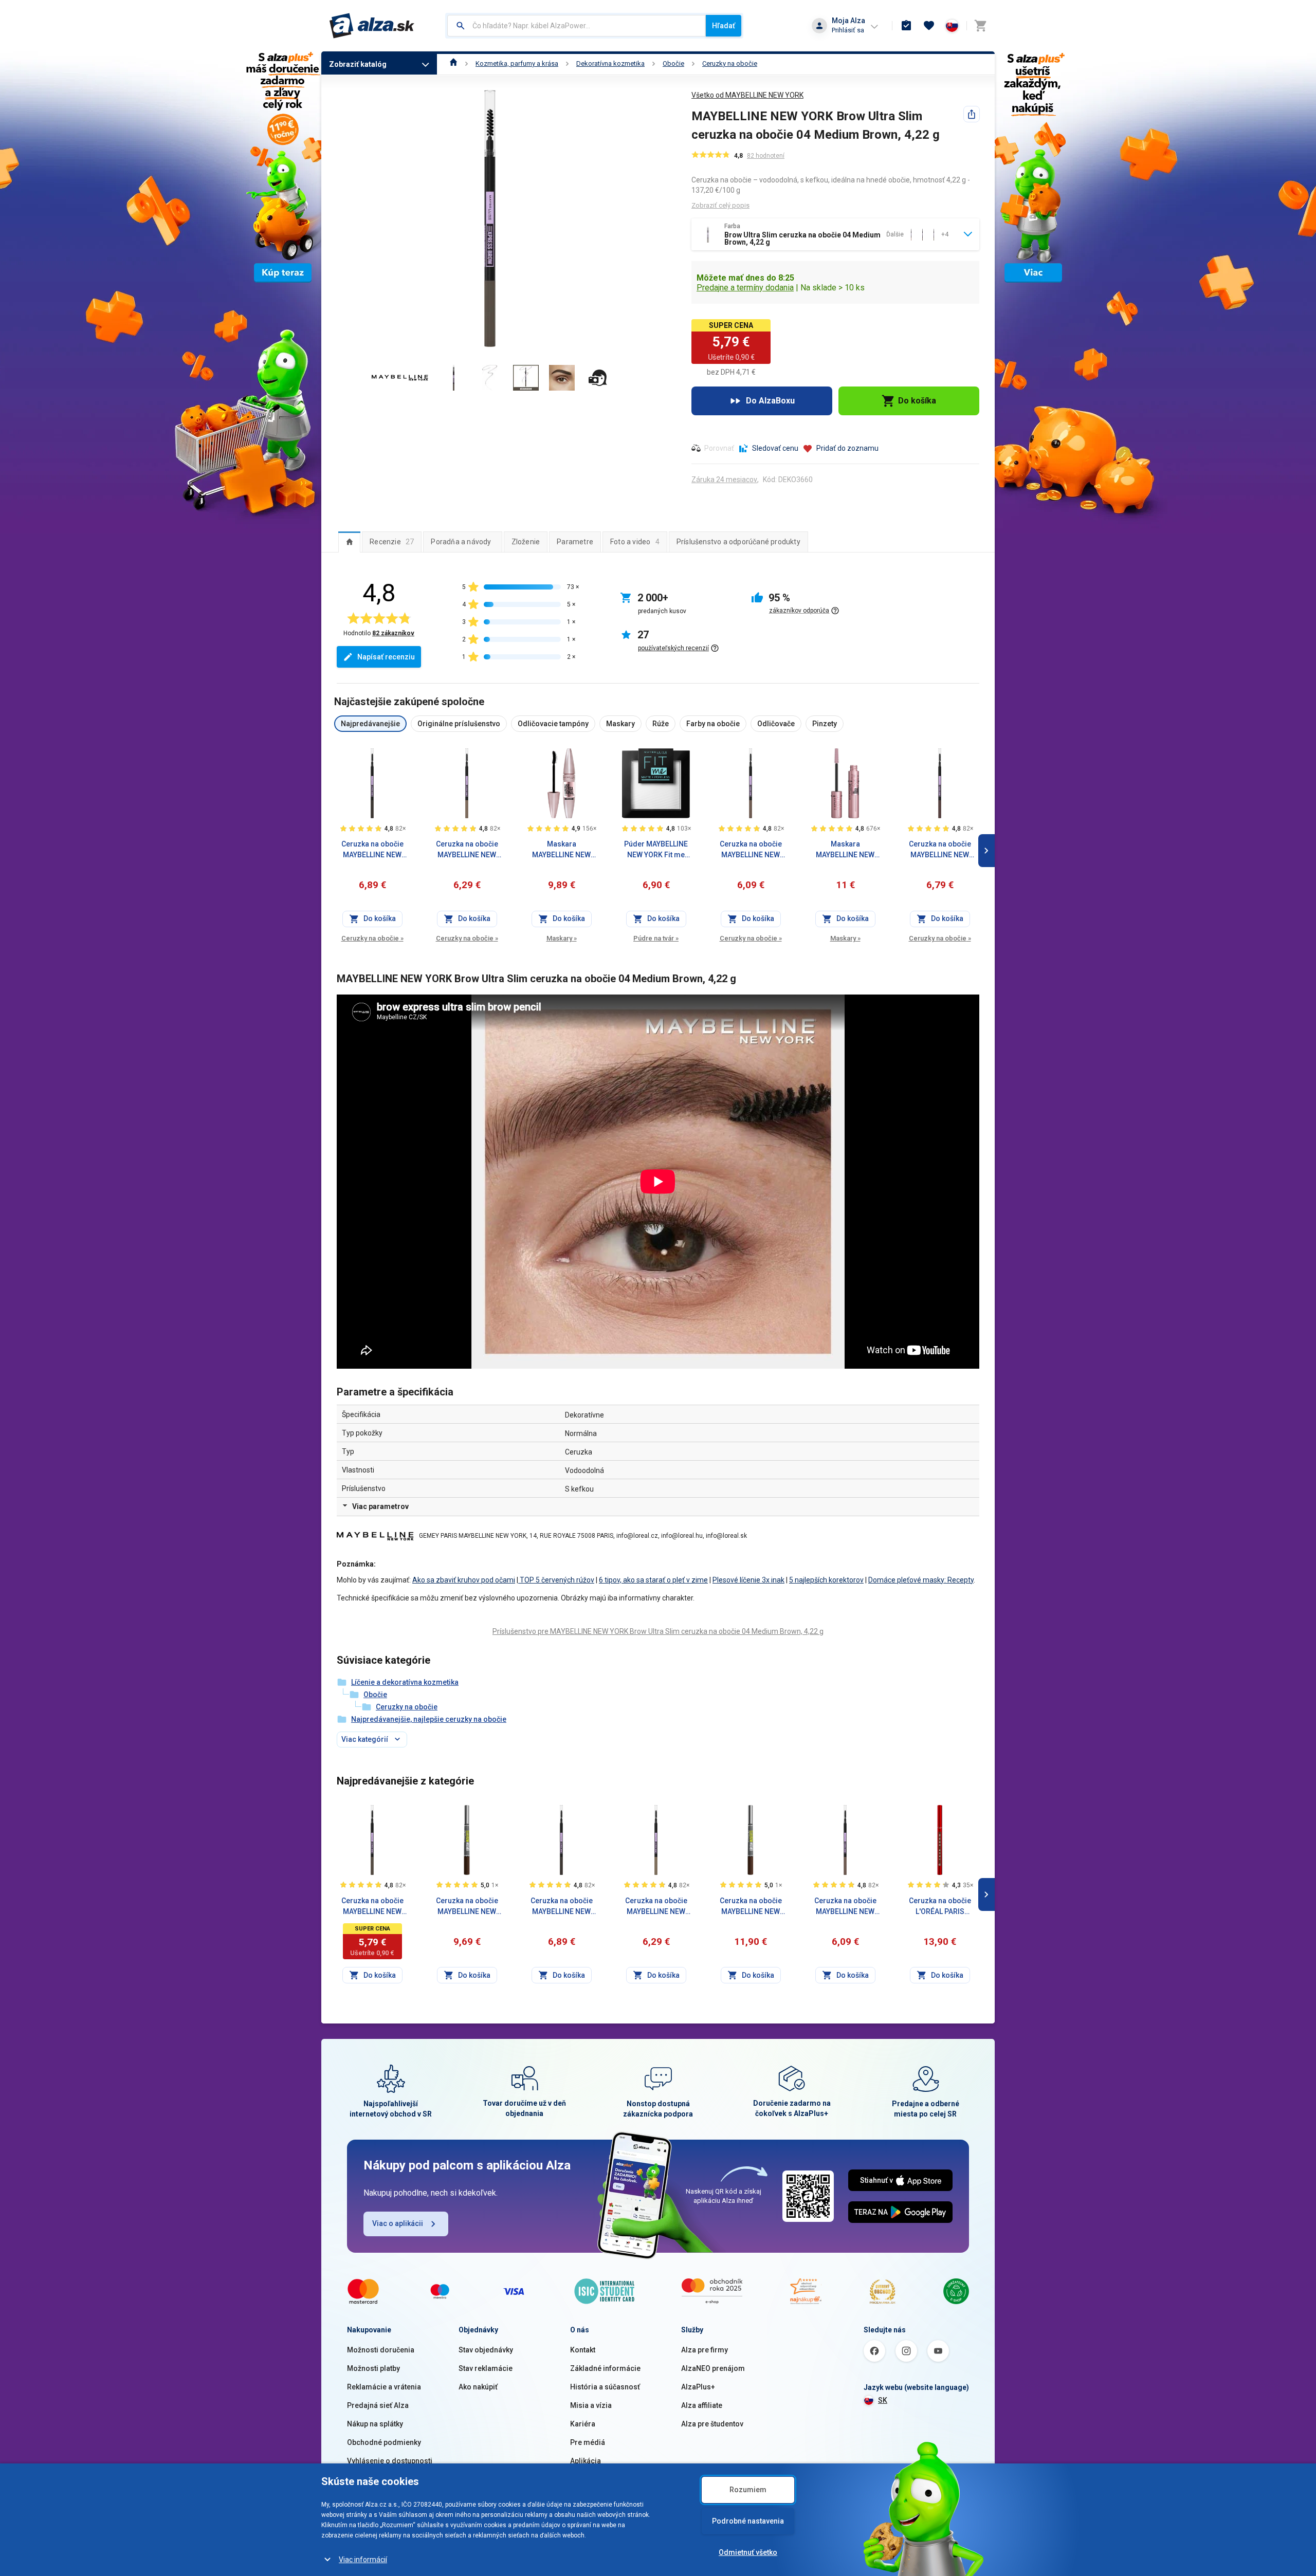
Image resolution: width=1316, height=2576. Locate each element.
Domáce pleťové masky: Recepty (921, 1580)
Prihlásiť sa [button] (848, 30)
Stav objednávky (486, 2350)
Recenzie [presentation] (392, 542)
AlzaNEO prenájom (713, 2368)
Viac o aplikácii (398, 2223)
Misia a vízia (591, 2405)
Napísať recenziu (386, 657)
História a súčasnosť (605, 2387)
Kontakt (583, 2350)
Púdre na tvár (656, 938)
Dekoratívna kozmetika (610, 63)
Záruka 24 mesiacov (724, 480)
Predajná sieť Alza (378, 2405)
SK (883, 2400)
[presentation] (349, 542)
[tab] (349, 542)
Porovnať (719, 448)
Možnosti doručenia (381, 2350)
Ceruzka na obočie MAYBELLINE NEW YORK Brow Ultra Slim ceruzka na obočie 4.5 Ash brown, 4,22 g (751, 850)
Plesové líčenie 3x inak (748, 1580)
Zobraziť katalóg (358, 64)
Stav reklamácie (486, 2368)
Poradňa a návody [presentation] (461, 542)
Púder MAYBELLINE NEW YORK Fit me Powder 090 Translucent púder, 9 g (656, 850)
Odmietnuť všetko (748, 2552)
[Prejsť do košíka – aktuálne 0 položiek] (980, 26)
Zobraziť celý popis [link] (720, 205)
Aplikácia (586, 2461)
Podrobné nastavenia (748, 2521)
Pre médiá (588, 2442)
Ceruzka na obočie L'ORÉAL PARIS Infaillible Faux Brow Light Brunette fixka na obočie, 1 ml (940, 1907)
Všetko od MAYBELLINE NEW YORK (747, 95)
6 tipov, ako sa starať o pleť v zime (653, 1580)
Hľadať (724, 26)
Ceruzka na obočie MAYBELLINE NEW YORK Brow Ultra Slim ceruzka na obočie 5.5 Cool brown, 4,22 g (940, 850)
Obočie (673, 63)
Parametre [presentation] (575, 542)
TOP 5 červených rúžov (556, 1580)
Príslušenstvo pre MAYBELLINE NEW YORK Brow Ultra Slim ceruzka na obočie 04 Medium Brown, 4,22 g (658, 1631)
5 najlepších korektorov (826, 1580)
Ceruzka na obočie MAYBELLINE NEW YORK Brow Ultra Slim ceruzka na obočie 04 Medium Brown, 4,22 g (372, 1907)
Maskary (562, 938)
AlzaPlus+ (698, 2387)
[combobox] (577, 26)
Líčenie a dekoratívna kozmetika (405, 1682)
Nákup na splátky (375, 2424)
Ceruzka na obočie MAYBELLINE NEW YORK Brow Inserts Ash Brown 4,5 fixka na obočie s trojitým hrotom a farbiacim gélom (467, 1907)
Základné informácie (605, 2368)
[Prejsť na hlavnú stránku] (372, 26)
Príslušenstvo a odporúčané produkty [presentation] (738, 542)
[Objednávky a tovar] (906, 26)
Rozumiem (748, 2490)
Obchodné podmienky (384, 2442)
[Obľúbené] (929, 26)
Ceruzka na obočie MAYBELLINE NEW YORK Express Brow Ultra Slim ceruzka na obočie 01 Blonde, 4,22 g (656, 1907)
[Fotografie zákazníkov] (598, 378)
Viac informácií (363, 2560)
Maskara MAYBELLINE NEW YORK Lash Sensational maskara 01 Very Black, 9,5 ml (561, 850)
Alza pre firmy (705, 2350)
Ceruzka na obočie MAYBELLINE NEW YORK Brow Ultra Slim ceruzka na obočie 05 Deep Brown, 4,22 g (372, 850)
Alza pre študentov (712, 2424)
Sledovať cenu (775, 448)
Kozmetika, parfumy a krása (517, 63)
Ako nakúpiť (478, 2387)
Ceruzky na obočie (730, 63)
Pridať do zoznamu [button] (847, 448)
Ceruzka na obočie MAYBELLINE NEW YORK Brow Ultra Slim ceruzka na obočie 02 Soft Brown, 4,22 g (467, 850)
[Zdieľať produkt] (972, 114)
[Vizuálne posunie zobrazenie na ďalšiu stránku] (986, 851)
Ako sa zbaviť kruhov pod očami (464, 1580)
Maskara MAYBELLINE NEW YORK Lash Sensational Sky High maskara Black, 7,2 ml (845, 850)
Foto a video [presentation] (635, 542)
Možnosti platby (373, 2368)
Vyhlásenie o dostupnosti (390, 2461)
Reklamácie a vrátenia (384, 2387)
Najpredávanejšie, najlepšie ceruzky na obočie (429, 1719)
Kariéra (583, 2424)
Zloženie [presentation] (526, 542)
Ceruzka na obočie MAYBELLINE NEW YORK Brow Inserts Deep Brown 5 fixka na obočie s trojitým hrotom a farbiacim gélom (751, 1907)
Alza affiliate (702, 2405)
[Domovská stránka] (454, 63)
